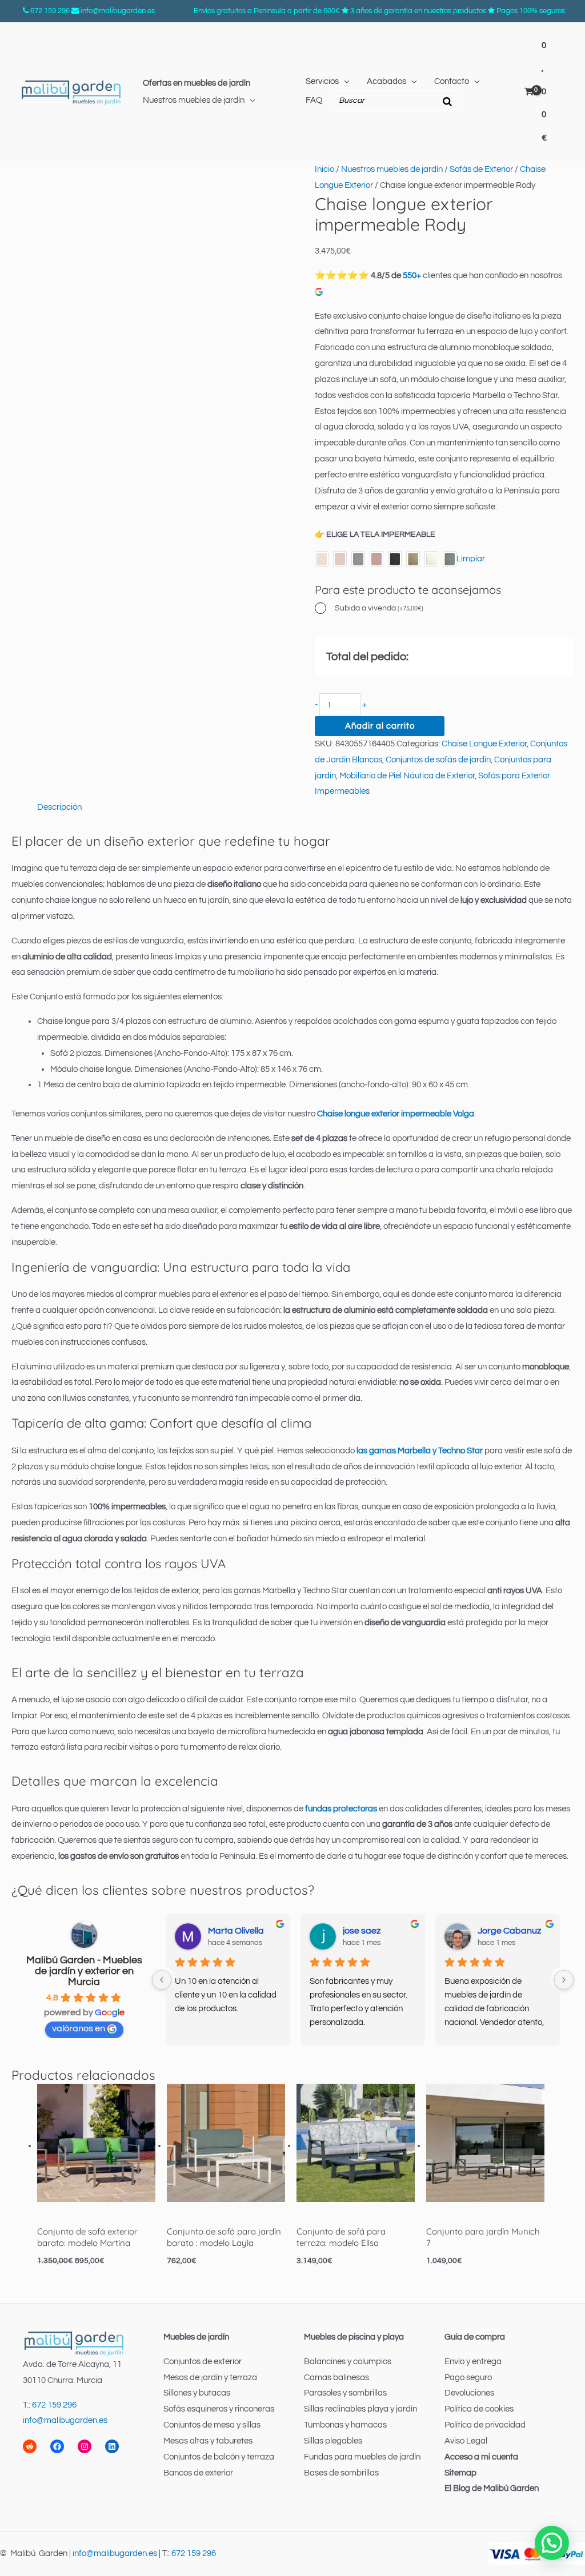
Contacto (452, 81)
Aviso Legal (466, 2441)
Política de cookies (479, 2409)
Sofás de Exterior (481, 169)
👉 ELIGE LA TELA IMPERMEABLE (375, 535)
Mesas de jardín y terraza (210, 2378)
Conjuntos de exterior (203, 2362)
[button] (552, 2543)
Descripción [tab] (59, 807)
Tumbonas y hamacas (345, 2425)
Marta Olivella (236, 1931)
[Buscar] (447, 101)
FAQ (314, 100)
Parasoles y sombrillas (345, 2393)
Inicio (324, 169)
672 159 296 (50, 11)
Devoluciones (469, 2393)
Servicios (322, 81)
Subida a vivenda (379, 608)
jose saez (362, 1931)
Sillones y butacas (197, 2393)
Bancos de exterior (198, 2473)
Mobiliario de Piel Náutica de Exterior (407, 776)
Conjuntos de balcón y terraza (219, 2457)
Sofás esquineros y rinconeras (219, 2409)
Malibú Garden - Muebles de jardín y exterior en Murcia (84, 1971)
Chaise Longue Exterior (484, 744)
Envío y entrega (473, 2362)
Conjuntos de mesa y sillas (212, 2425)
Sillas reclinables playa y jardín (360, 2409)
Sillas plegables (333, 2441)
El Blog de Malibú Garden (492, 2488)
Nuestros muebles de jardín (194, 100)
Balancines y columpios (348, 2362)
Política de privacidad (485, 2425)
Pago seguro (468, 2378)
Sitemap (460, 2473)
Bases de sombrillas (341, 2473)
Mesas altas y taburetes (208, 2441)
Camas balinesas (336, 2378)
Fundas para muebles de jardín (362, 2457)
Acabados (386, 81)
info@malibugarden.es (118, 11)
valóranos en (79, 2028)
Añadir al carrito (380, 726)
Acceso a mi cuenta (481, 2457)
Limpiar (471, 559)
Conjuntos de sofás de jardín (438, 760)
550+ (412, 276)
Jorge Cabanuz (509, 1931)
